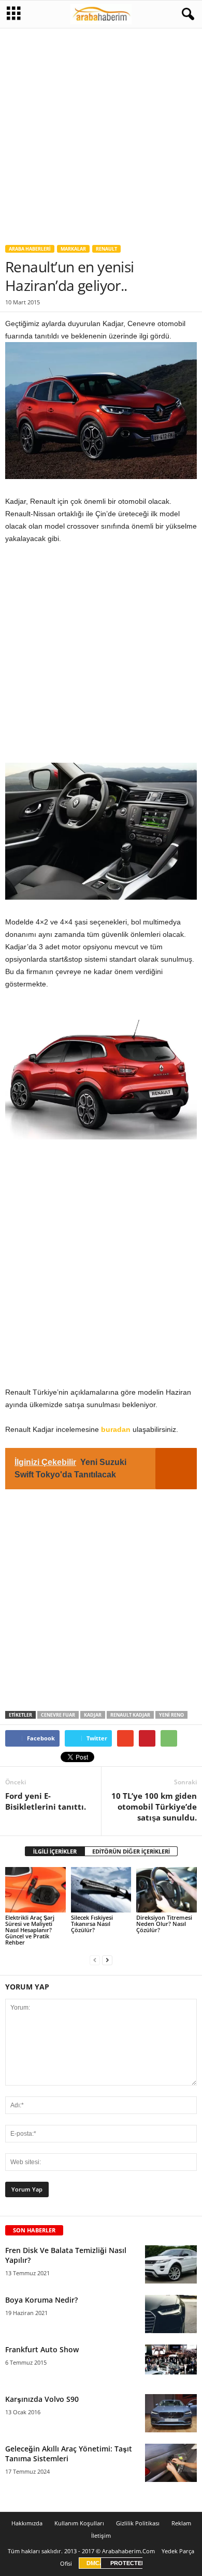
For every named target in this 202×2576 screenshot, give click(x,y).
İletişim (101, 2535)
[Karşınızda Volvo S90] (171, 2413)
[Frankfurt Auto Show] (171, 2359)
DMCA (95, 2563)
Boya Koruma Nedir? (41, 2300)
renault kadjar (130, 1715)
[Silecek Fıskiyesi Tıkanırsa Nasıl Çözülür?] (101, 1889)
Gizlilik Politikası (138, 2523)
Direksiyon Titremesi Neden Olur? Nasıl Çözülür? (164, 1924)
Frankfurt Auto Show (42, 2349)
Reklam (181, 2523)
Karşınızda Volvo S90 (42, 2399)
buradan (116, 1429)
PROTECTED (128, 2563)
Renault (106, 249)
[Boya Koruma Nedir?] (171, 2314)
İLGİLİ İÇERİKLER (55, 1851)
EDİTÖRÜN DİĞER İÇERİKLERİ (131, 1851)
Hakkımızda (27, 2523)
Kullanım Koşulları (79, 2523)
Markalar (73, 249)
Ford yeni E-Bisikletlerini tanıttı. (46, 1801)
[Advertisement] (101, 132)
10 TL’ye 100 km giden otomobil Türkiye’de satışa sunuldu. (154, 1807)
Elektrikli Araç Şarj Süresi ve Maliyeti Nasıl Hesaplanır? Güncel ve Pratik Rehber (30, 1930)
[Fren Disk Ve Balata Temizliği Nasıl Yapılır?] (171, 2265)
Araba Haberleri (30, 249)
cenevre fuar (58, 1715)
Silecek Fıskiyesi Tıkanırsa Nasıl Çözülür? (92, 1924)
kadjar (93, 1715)
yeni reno (171, 1715)
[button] (186, 14)
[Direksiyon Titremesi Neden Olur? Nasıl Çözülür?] (167, 1889)
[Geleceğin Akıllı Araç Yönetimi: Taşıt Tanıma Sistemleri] (171, 2463)
